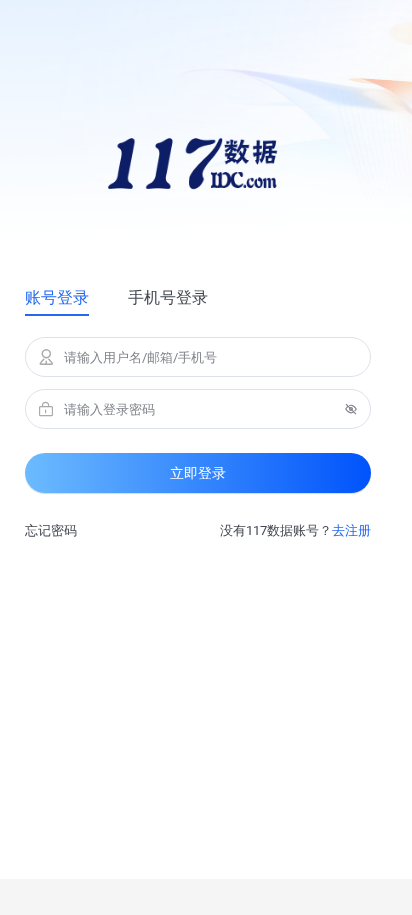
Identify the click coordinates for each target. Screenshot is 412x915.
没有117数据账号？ (295, 530)
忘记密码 (51, 530)
